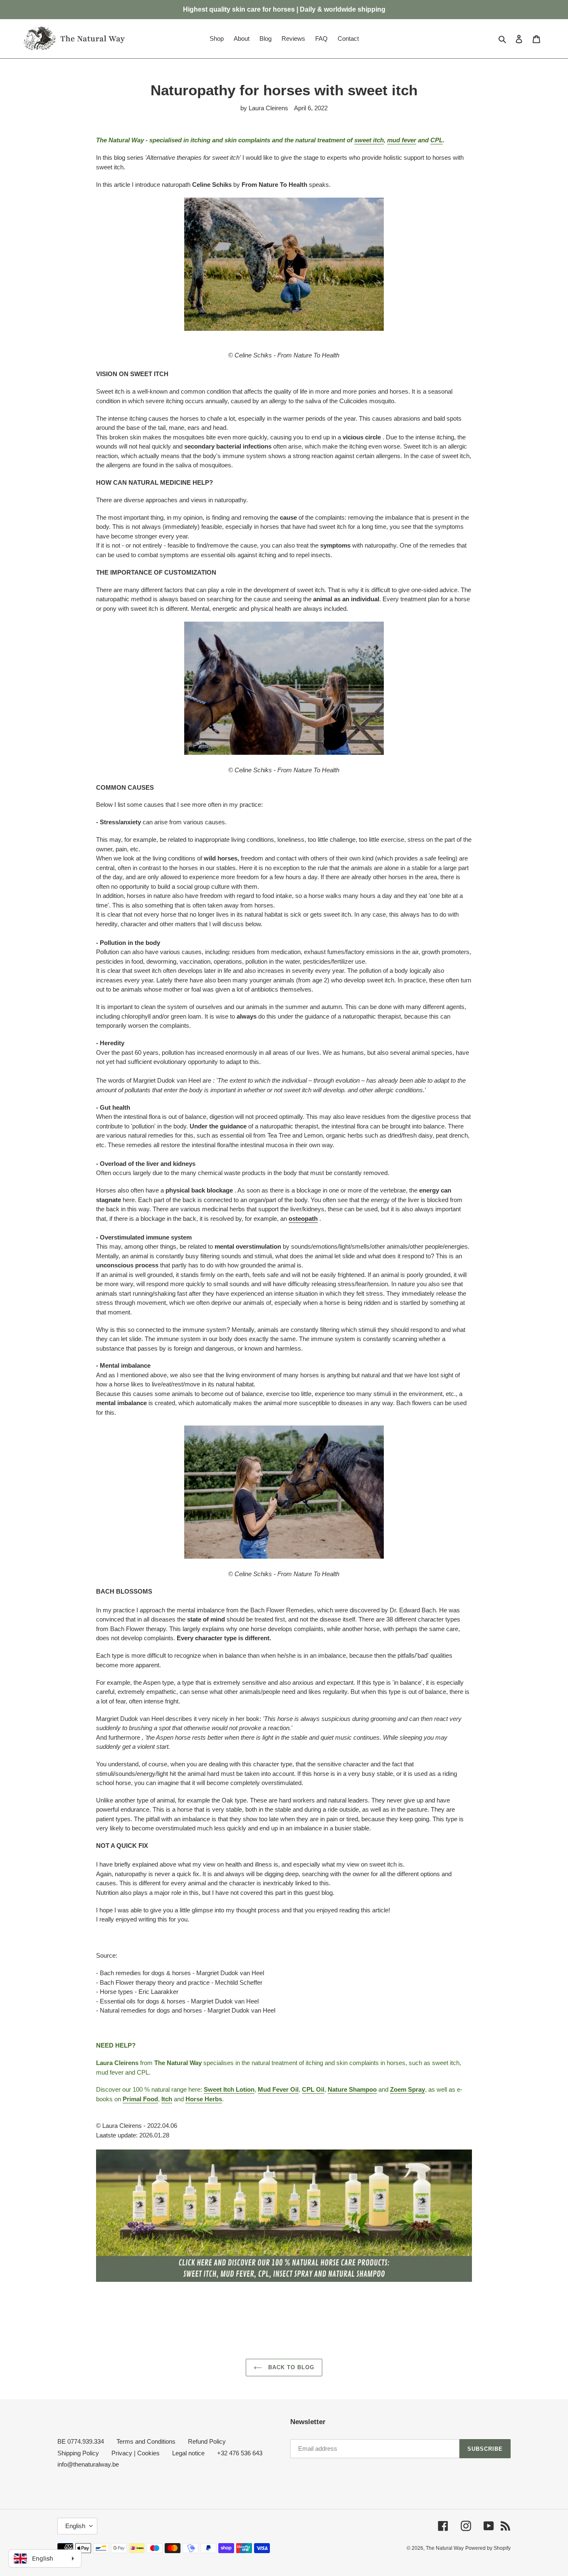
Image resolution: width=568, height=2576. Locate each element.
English (75, 2526)
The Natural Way (445, 2548)
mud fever (402, 140)
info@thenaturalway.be (88, 2464)
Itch (167, 2099)
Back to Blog (290, 2367)
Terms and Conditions (146, 2441)
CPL (437, 140)
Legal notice (188, 2453)
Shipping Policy (78, 2453)
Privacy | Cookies (136, 2453)
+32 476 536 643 (240, 2453)
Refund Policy (207, 2441)
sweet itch (369, 140)
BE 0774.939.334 (81, 2441)
